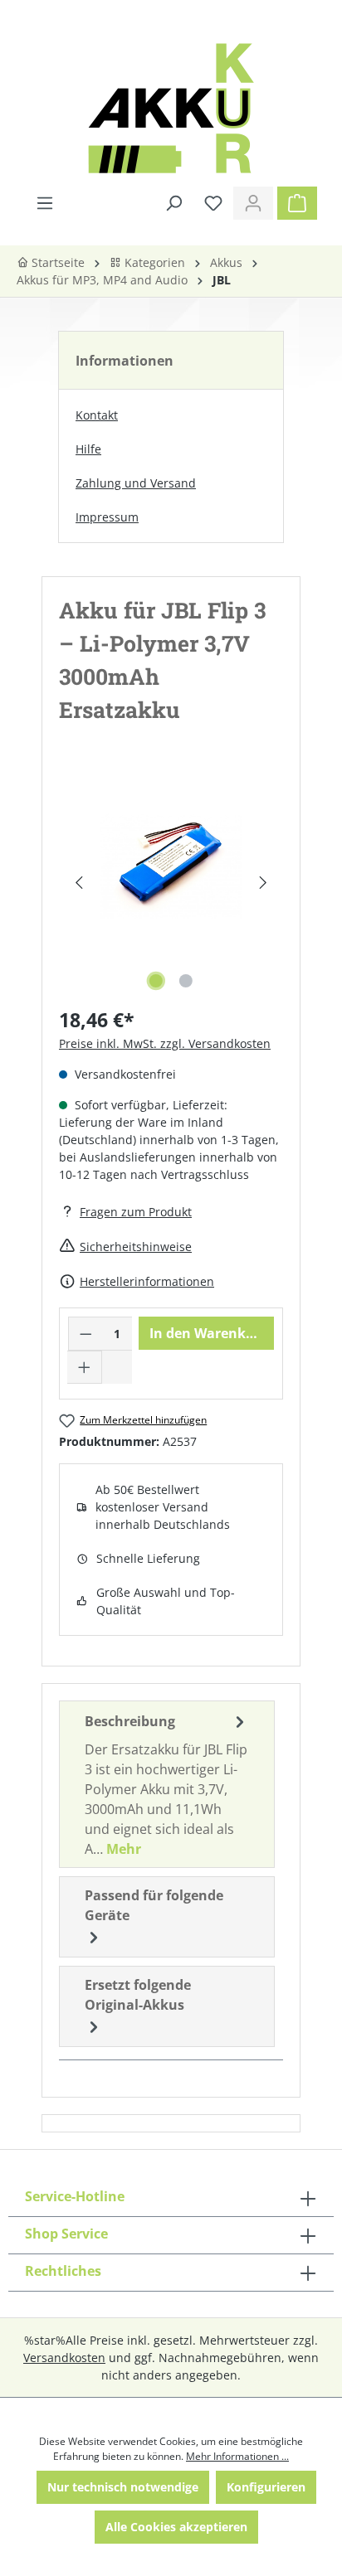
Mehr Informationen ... (237, 2456)
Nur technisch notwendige (123, 2487)
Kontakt (97, 415)
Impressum (107, 517)
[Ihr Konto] (253, 203)
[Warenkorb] (297, 203)
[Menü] (45, 203)
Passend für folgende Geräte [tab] (154, 1905)
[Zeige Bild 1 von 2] (156, 981)
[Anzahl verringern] (85, 1334)
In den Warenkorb (209, 1333)
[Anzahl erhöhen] (85, 1367)
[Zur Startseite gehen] (171, 108)
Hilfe (88, 449)
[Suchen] (173, 203)
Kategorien (153, 262)
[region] (171, 883)
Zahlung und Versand (136, 483)
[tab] (167, 1784)
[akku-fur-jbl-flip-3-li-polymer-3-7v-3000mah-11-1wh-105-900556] (171, 866)
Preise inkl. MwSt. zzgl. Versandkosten (165, 1043)
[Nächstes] (264, 883)
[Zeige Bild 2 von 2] (186, 981)
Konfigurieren (266, 2487)
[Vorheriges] (78, 883)
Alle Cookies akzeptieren (176, 2527)
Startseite (56, 262)
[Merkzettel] (213, 203)
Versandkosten (64, 2358)
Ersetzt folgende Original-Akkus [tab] (138, 1995)
